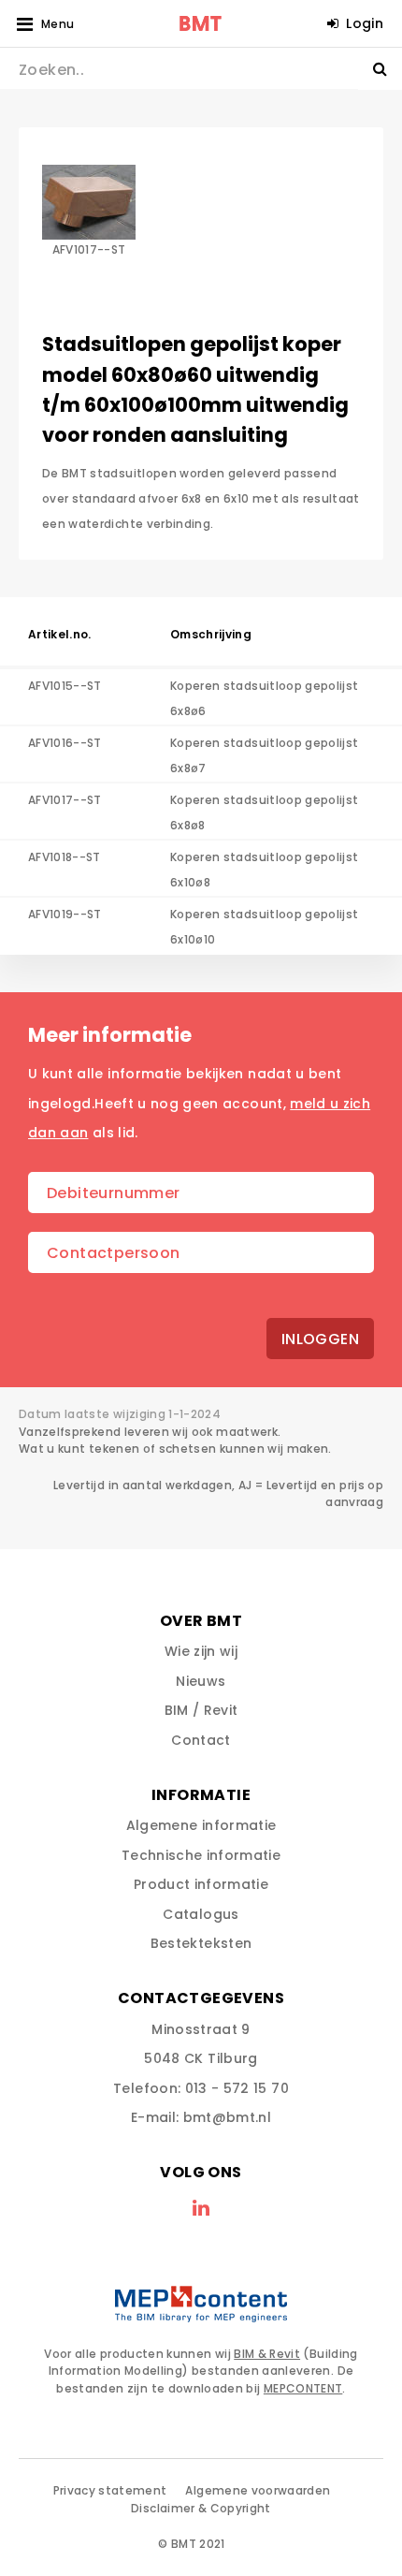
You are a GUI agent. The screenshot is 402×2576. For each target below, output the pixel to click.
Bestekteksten (201, 1943)
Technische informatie (201, 1855)
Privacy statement (110, 2490)
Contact (201, 1740)
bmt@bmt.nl (228, 2117)
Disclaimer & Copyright (201, 2508)
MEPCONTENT (303, 2388)
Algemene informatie (201, 1825)
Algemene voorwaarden (258, 2490)
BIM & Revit (267, 2354)
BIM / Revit (201, 1710)
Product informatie (201, 1884)
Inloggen (320, 1339)
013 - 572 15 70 (237, 2088)
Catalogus (201, 1914)
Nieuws (201, 1681)
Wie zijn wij (201, 1651)
